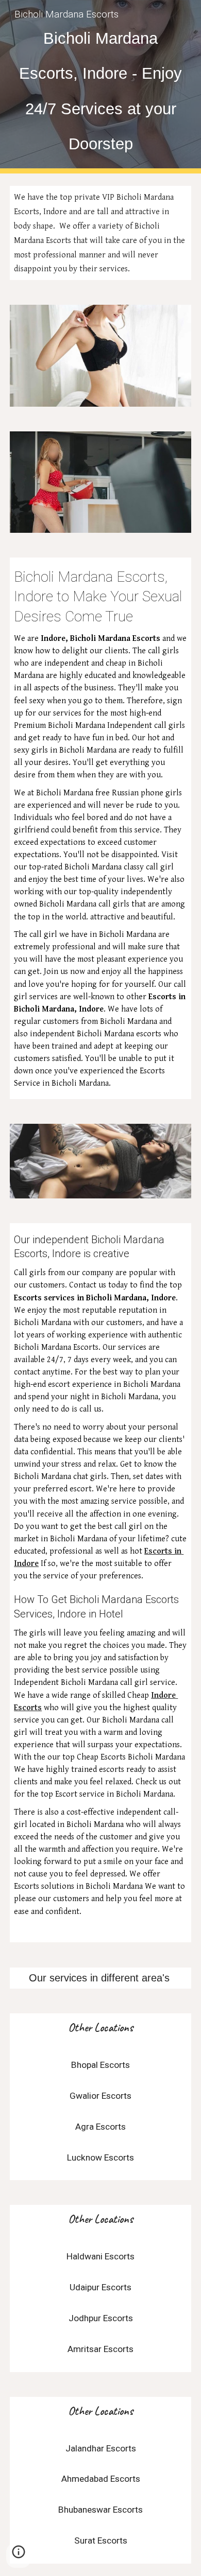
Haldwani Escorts (100, 2256)
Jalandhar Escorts (101, 2448)
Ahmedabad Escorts (101, 2479)
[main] (100, 87)
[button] (19, 2555)
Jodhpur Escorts (101, 2318)
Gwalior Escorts (100, 2096)
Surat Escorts (101, 2540)
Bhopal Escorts (100, 2065)
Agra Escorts (100, 2127)
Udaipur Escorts (100, 2287)
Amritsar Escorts (100, 2349)
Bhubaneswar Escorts (100, 2510)
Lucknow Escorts (100, 2157)
